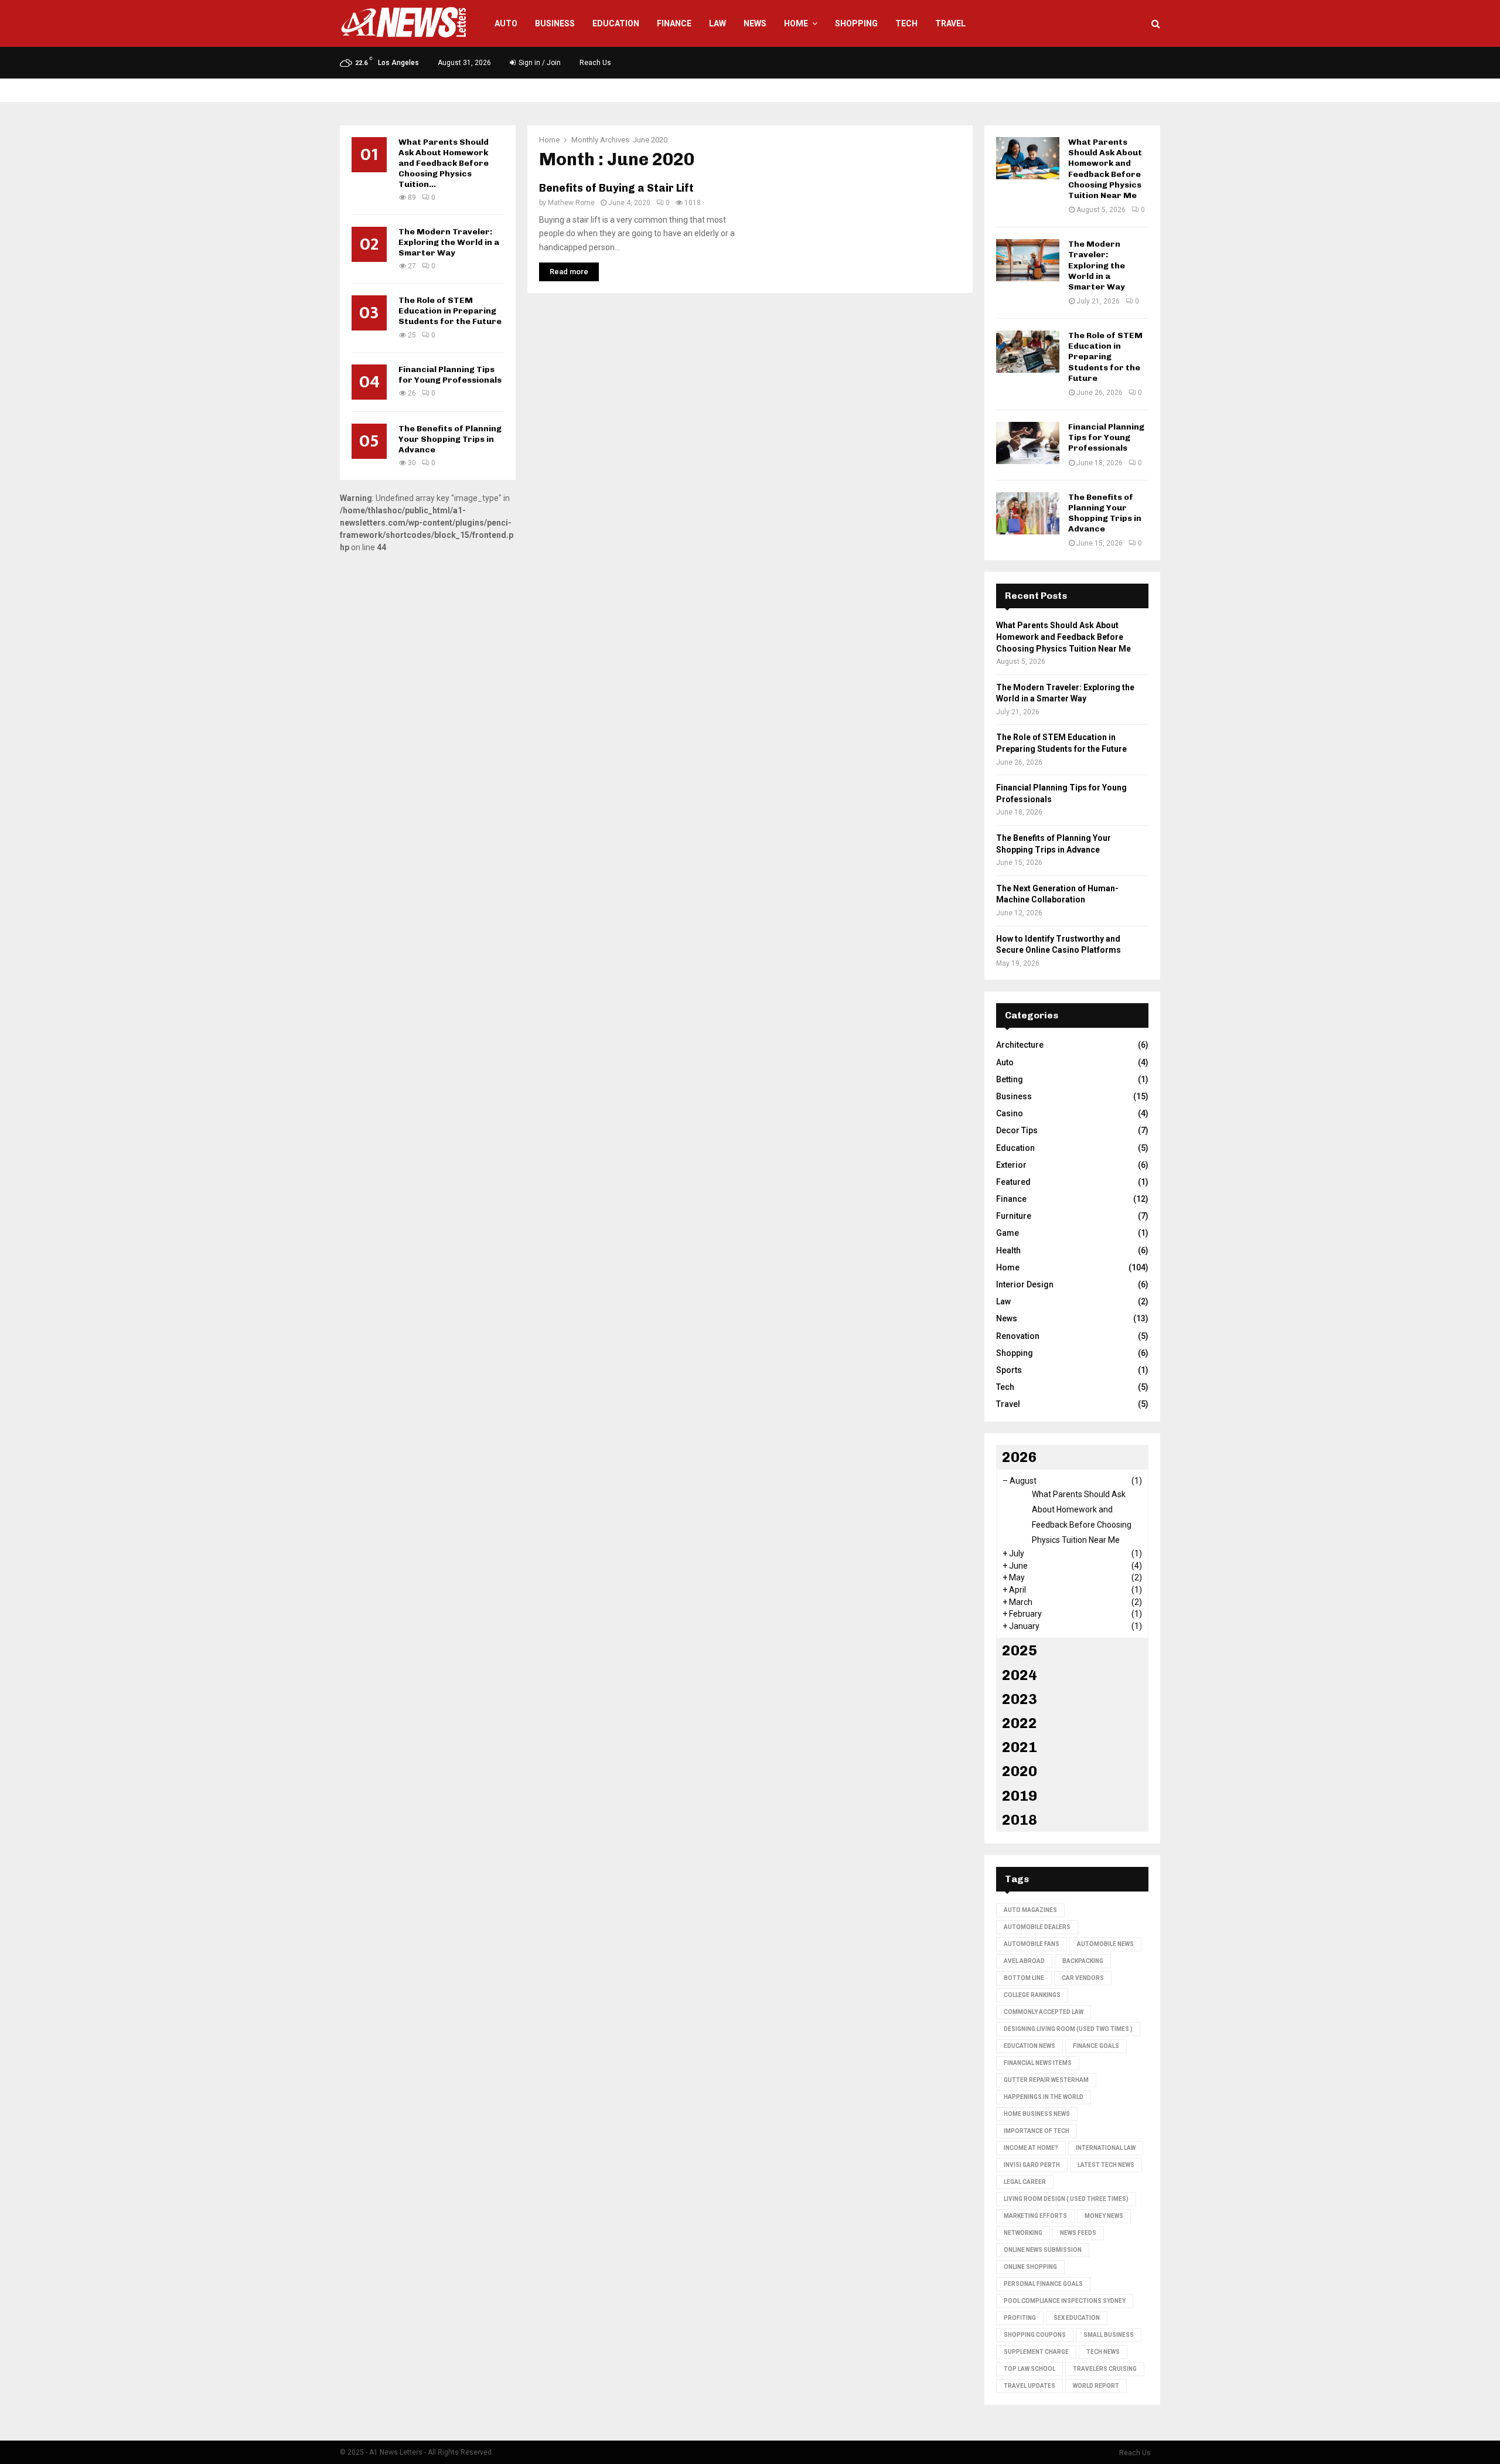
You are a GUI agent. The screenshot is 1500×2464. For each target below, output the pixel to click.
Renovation (1018, 1336)
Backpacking (1083, 1961)
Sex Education (1077, 2318)
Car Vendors (1083, 1978)
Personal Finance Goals (1043, 2284)
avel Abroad (1024, 1961)
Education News (1029, 2046)
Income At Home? (1031, 2148)
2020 (1020, 1771)
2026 (1020, 1457)
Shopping (856, 23)
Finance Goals (1096, 2046)
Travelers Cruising (1105, 2369)
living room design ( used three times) (1066, 2199)
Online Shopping (1030, 2267)
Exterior (1011, 1165)
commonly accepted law (1044, 2012)
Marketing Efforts (1035, 2216)
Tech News (1103, 2352)
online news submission (1043, 2250)
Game (1008, 1233)
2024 (1020, 1675)
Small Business (1109, 2335)
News (755, 23)
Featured (1013, 1182)
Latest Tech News (1106, 2165)
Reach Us (595, 63)
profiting (1020, 2318)
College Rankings (1032, 1995)
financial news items (1038, 2063)
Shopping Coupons (1035, 2335)
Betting (1010, 1079)
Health (1008, 1250)
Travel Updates (1029, 2386)
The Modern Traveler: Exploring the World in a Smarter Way (449, 242)
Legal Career (1025, 2182)
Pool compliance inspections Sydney (1065, 2301)
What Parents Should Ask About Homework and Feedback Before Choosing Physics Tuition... (444, 163)
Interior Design (1025, 1284)
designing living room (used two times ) (1068, 2029)
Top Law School (1029, 2369)
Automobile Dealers (1037, 1927)
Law (717, 23)
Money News (1104, 2216)
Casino (1010, 1113)
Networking (1023, 2233)
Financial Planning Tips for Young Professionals (450, 375)
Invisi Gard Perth (1032, 2165)
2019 (1020, 1796)
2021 (1020, 1747)
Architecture (1020, 1045)
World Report (1096, 2386)
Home (796, 23)
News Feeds (1078, 2233)
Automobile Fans (1032, 1944)
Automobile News (1105, 1944)
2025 (1020, 1650)
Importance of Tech (1037, 2131)
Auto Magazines (1030, 1910)
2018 (1020, 1820)
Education (616, 23)
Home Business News (1037, 2114)
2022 (1020, 1723)
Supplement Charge (1036, 2352)
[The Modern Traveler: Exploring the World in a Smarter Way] (1028, 260)
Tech (906, 23)
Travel (950, 23)
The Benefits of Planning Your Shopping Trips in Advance (450, 439)
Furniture (1014, 1216)
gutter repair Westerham (1046, 2080)
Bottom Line (1024, 1978)
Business (555, 23)
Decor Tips (1017, 1130)
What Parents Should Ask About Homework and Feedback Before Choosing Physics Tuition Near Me (1105, 169)
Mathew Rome (571, 203)
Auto (506, 23)
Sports (1009, 1370)
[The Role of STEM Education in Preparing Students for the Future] (1028, 352)
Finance (674, 23)
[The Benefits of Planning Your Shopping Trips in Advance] (1028, 513)
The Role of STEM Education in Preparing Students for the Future (450, 311)
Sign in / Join (539, 63)
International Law (1106, 2148)
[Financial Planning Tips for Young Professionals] (1028, 443)
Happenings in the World (1044, 2097)
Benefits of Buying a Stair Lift (616, 188)
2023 (1020, 1699)
